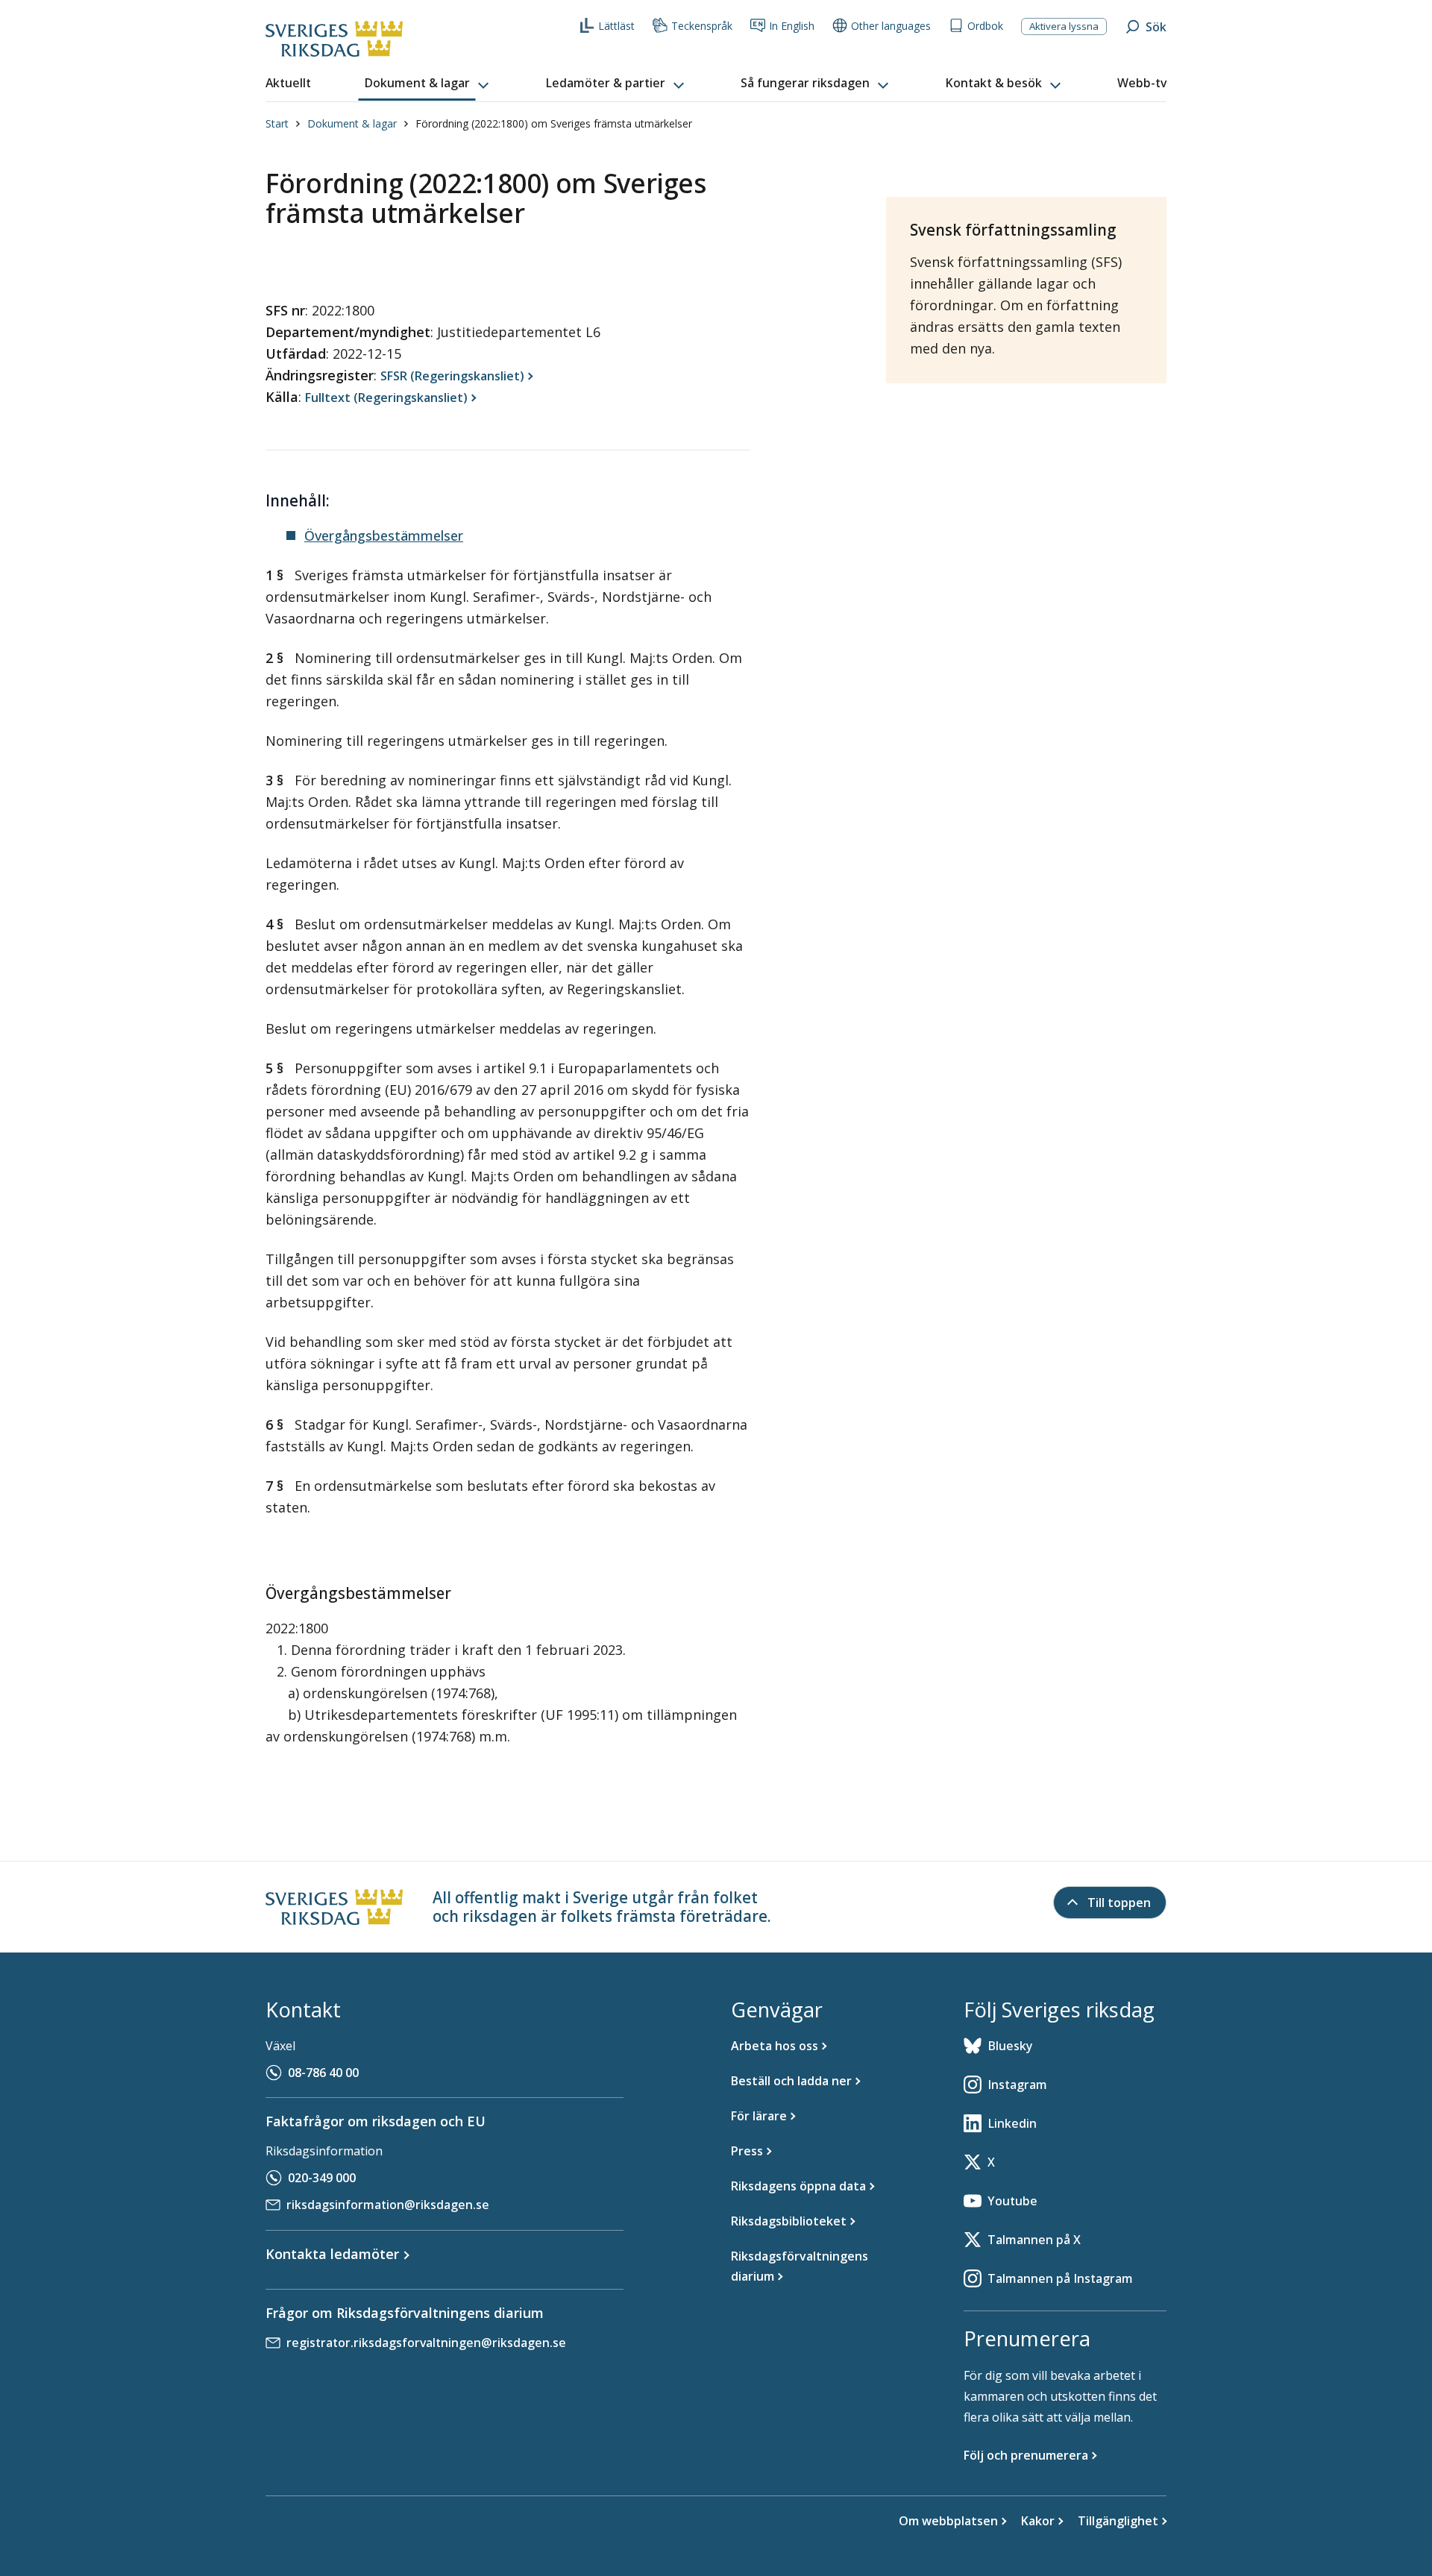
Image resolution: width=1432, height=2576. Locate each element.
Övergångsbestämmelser (384, 535)
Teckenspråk (702, 26)
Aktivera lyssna (1064, 26)
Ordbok (985, 26)
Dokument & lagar (352, 123)
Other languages (891, 26)
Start (277, 123)
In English (792, 26)
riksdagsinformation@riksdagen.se (388, 2205)
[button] (428, 84)
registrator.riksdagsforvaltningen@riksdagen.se (426, 2343)
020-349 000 (322, 2178)
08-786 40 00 (323, 2073)
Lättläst (616, 26)
